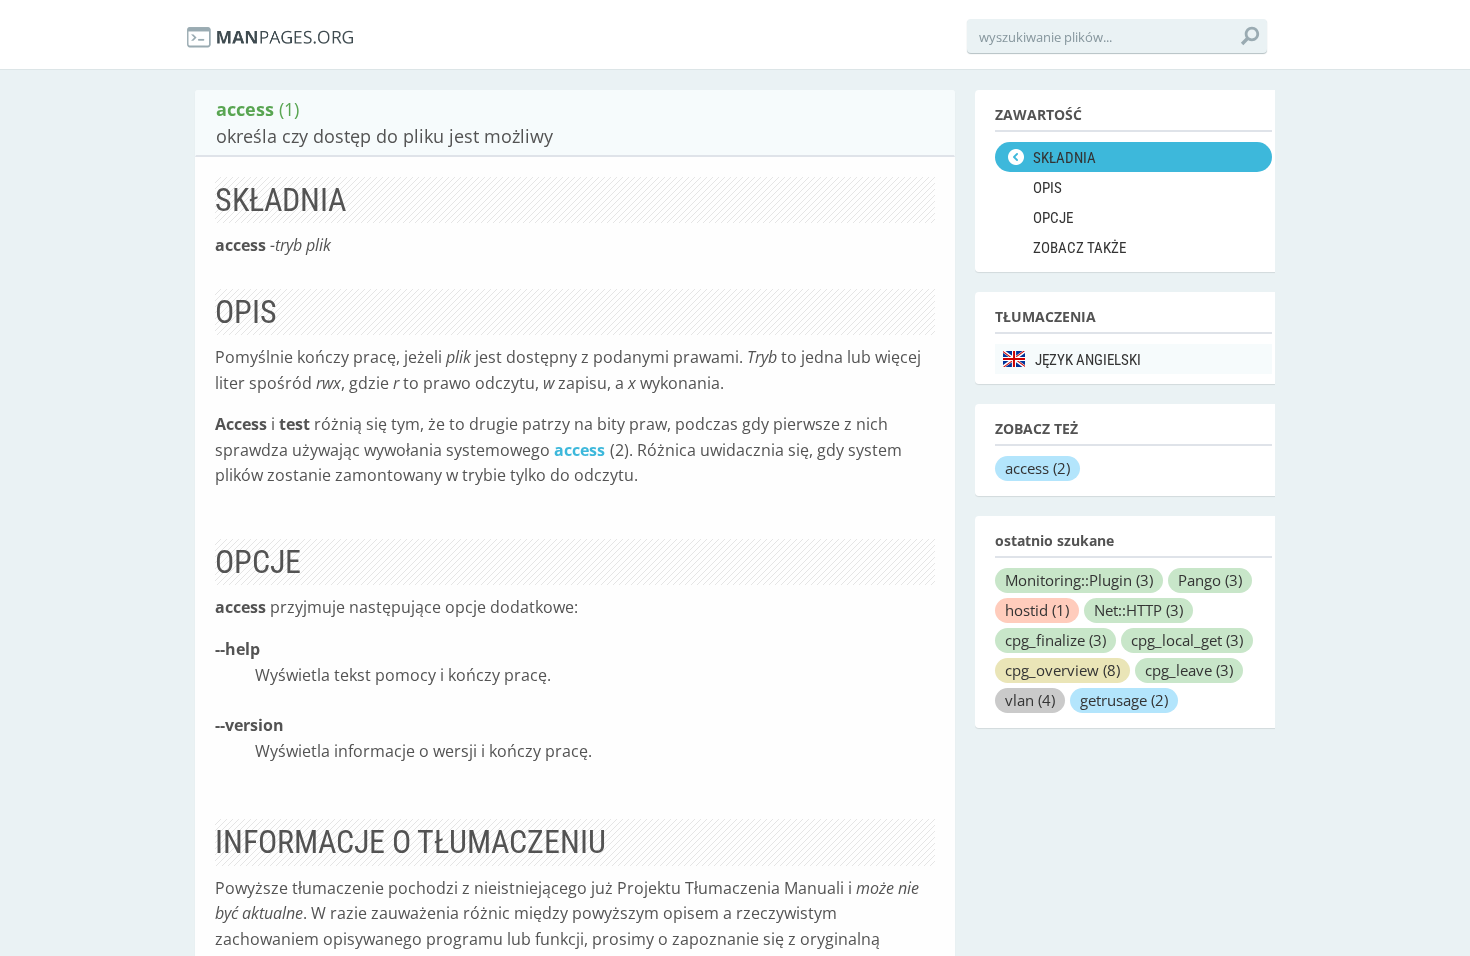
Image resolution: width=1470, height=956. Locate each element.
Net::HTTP (1138, 610)
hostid (1037, 610)
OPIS (1047, 188)
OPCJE (1053, 218)
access (579, 450)
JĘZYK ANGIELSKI (1088, 360)
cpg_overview (1062, 670)
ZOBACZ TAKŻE (1079, 248)
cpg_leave (1189, 670)
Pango (1210, 580)
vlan (1030, 700)
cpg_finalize (1055, 640)
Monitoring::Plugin (1079, 580)
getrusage (1124, 700)
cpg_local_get (1187, 640)
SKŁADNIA (1064, 158)
